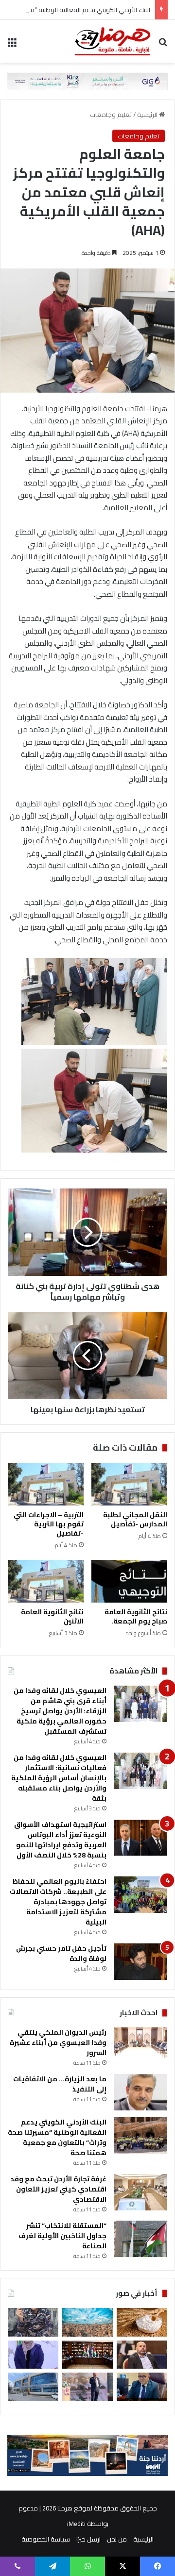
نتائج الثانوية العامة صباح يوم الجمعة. (136, 1616)
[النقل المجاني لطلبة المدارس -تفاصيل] (129, 1484)
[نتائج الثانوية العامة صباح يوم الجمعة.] (129, 1581)
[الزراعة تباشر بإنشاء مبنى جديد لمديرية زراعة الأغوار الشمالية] (33, 2387)
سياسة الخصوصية (46, 2539)
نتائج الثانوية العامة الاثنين (52, 1616)
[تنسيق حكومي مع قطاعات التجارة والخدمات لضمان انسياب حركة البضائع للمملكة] (87, 2355)
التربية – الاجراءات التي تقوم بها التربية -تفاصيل (49, 1524)
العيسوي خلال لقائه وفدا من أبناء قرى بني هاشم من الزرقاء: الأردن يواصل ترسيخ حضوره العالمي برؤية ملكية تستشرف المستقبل (60, 1711)
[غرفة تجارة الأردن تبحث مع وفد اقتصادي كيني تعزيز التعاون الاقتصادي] (140, 2192)
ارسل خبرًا (88, 2539)
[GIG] (87, 80)
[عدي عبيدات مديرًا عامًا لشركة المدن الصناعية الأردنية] (142, 2387)
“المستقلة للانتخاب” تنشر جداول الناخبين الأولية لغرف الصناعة (62, 2236)
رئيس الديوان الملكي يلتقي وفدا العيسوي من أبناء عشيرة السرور (58, 2042)
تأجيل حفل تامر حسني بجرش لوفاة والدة (61, 1953)
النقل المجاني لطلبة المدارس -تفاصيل (135, 1519)
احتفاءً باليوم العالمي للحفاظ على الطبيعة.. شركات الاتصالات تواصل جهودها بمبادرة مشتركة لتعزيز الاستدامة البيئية (58, 1902)
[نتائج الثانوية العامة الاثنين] (46, 1581)
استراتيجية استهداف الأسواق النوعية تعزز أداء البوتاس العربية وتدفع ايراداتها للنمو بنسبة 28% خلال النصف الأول (60, 1840)
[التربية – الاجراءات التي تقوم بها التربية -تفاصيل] (46, 1484)
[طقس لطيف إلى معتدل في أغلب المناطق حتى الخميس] (87, 2322)
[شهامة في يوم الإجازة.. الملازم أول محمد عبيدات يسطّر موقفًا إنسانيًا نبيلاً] (33, 2322)
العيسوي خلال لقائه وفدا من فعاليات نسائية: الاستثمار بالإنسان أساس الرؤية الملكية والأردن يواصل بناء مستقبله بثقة (59, 1778)
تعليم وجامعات (111, 115)
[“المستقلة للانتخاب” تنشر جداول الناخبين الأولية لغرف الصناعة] (140, 2239)
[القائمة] (12, 45)
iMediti (76, 2524)
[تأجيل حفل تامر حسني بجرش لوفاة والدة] (140, 1962)
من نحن (117, 2539)
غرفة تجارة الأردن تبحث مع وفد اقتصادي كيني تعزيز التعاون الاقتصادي (58, 2189)
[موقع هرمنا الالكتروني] (113, 41)
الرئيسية (148, 115)
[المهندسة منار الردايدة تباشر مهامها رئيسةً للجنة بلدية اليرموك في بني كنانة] (33, 2355)
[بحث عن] (163, 45)
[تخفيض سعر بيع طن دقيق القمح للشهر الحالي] (142, 2322)
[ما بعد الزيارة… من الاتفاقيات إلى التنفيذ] (140, 2092)
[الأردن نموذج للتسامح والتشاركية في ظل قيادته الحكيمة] (142, 2355)
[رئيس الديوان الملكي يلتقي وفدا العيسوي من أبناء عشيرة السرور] (140, 2046)
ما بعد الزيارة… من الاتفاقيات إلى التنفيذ (60, 2084)
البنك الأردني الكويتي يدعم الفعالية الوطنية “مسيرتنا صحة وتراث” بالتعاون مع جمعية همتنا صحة (57, 2137)
